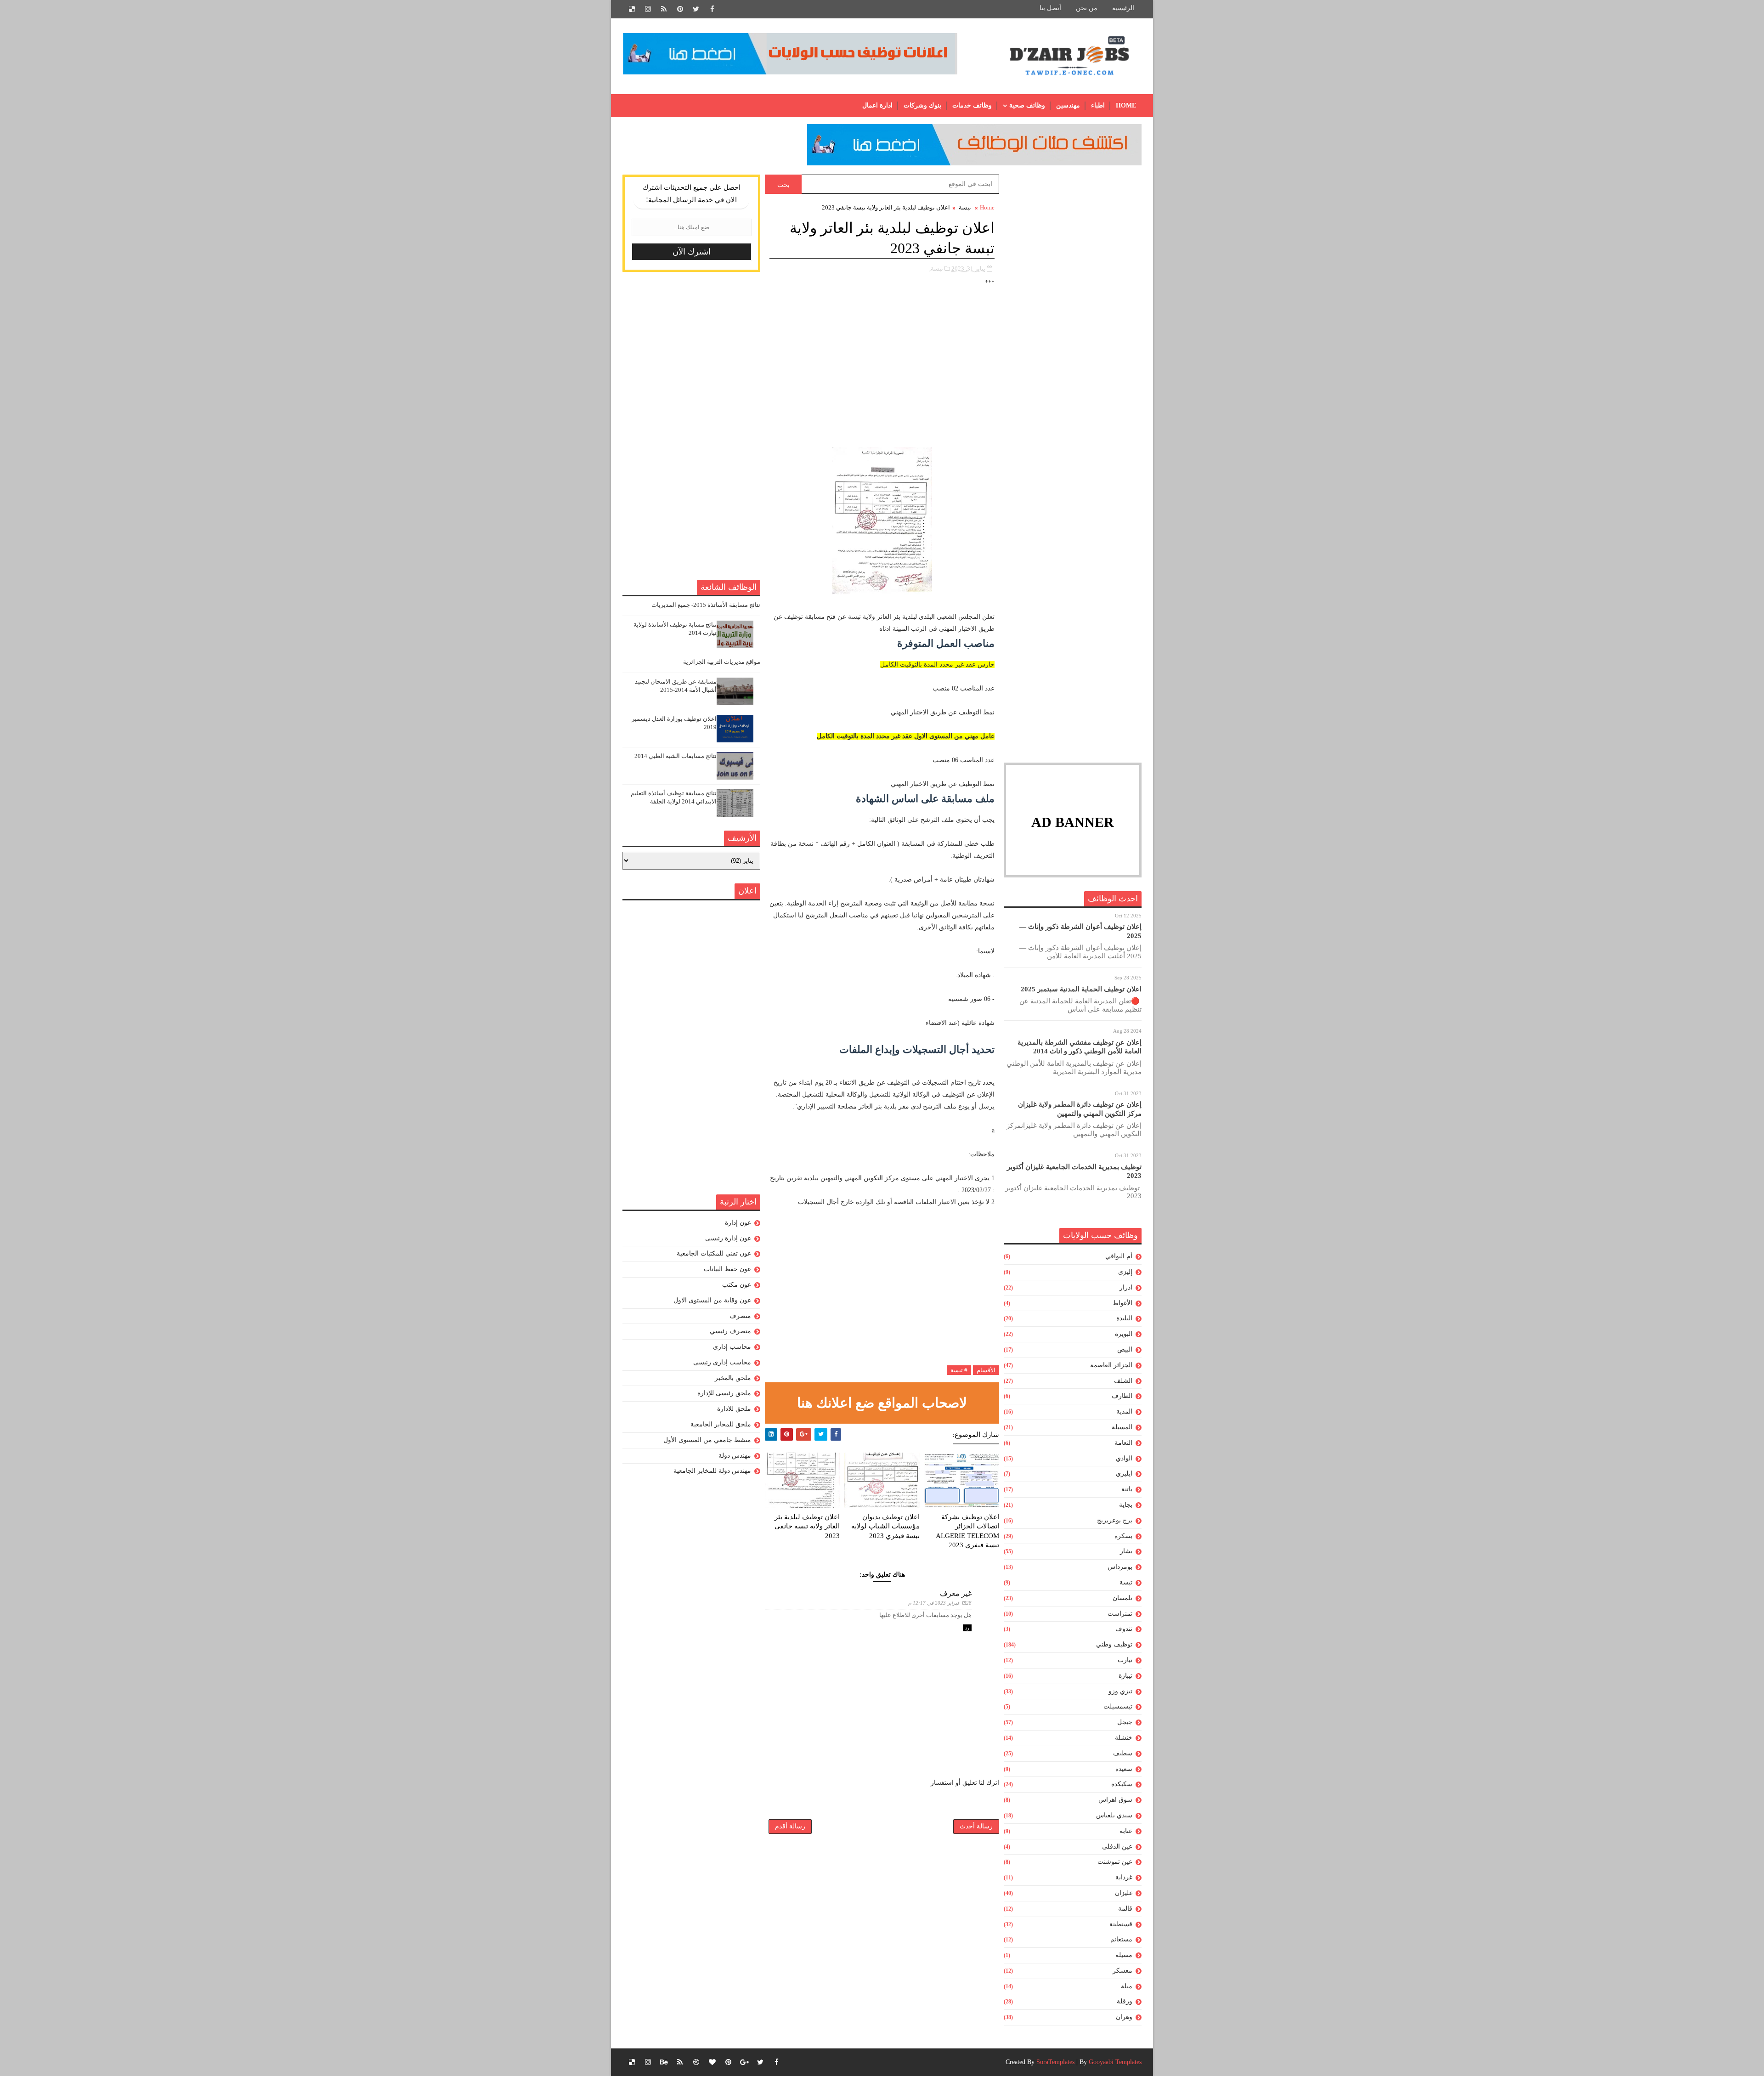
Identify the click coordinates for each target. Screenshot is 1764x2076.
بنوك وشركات (922, 105)
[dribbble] (696, 2062)
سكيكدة (1122, 1784)
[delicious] (632, 9)
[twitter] (696, 9)
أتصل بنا (1050, 8)
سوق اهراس (1115, 1800)
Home (1126, 105)
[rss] (664, 9)
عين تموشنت (1115, 1862)
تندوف (1124, 1629)
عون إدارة (738, 1223)
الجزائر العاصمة (1111, 1365)
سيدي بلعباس (1114, 1815)
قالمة (1125, 1909)
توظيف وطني (1114, 1644)
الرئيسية (1123, 8)
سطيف (1123, 1753)
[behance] (664, 2062)
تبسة (1126, 1582)
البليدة (1124, 1318)
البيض (1125, 1349)
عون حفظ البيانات (727, 1269)
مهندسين (1068, 105)
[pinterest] (680, 9)
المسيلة (1122, 1427)
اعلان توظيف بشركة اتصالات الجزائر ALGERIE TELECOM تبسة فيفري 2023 (967, 1531)
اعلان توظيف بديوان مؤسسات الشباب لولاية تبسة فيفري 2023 (885, 1526)
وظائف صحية (1027, 105)
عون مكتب (737, 1285)
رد (967, 1628)
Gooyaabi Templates (1115, 2062)
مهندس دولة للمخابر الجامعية (712, 1471)
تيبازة (1125, 1676)
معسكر (1122, 1971)
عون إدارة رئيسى (728, 1238)
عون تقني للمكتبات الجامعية (714, 1253)
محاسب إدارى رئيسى (722, 1362)
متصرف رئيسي (730, 1331)
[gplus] (744, 2062)
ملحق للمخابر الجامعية (721, 1424)
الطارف (1122, 1396)
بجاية (1126, 1505)
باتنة (1127, 1489)
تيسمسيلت (1118, 1706)
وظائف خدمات (972, 105)
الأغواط (1122, 1303)
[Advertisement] (1073, 312)
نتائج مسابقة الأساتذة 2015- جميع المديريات (706, 605)
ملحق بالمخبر (733, 1378)
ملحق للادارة (734, 1409)
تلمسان (1122, 1598)
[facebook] (712, 9)
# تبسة (959, 1370)
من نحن (1087, 8)
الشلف (1123, 1381)
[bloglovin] (712, 2062)
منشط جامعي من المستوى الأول (707, 1440)
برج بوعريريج (1115, 1520)
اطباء (1098, 105)
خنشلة (1124, 1738)
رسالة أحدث (976, 1826)
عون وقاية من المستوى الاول (712, 1300)
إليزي (1125, 1272)
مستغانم (1121, 1939)
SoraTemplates (1055, 2062)
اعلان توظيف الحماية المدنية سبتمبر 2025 (1081, 989)
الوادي (1124, 1458)
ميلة (1127, 1986)
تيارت (1125, 1660)
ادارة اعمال (877, 105)
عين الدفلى (1117, 1847)
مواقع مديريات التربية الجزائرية (722, 662)
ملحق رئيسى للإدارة (724, 1393)
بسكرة (1123, 1536)
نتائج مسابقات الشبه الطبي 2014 (676, 756)
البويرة (1124, 1334)
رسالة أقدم (790, 1826)
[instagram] (648, 9)
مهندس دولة (735, 1456)
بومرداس (1120, 1567)
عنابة (1126, 1831)
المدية (1124, 1411)
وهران (1124, 2017)
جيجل (1125, 1722)
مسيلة (1124, 1955)
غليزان (1124, 1893)
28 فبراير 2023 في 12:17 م (940, 1603)
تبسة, (936, 269)
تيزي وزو (1120, 1691)
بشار (1126, 1551)
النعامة (1123, 1443)
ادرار (1126, 1287)
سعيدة (1124, 1769)
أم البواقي (1119, 1256)
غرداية (1124, 1877)
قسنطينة (1121, 1924)
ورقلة (1125, 2001)
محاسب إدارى (732, 1347)
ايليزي (1124, 1474)
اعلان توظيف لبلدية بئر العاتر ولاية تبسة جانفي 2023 (807, 1526)
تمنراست (1120, 1614)
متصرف (740, 1316)
